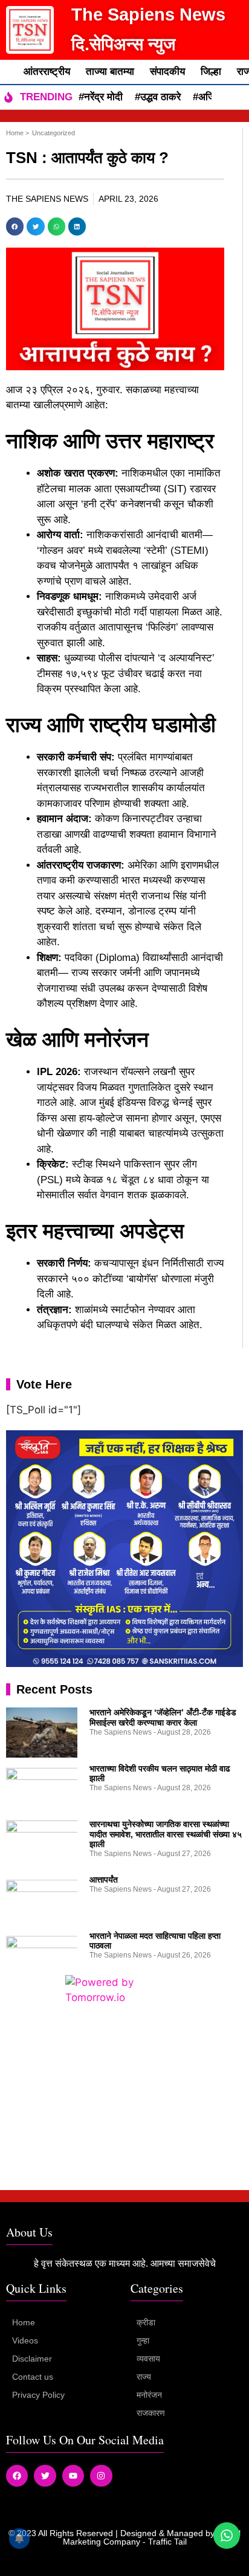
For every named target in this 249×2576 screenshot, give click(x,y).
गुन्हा (143, 2340)
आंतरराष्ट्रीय (47, 72)
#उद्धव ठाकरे (158, 97)
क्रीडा (146, 2322)
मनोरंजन (149, 2395)
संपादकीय (167, 72)
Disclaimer (32, 2359)
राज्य (144, 2377)
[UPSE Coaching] (124, 1663)
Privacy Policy (38, 2395)
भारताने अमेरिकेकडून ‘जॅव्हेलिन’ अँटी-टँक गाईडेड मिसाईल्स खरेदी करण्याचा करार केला (163, 1717)
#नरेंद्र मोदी (101, 97)
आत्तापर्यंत (104, 1880)
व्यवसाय (148, 2359)
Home (24, 2322)
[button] (15, 226)
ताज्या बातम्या (110, 72)
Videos (25, 2340)
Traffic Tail (167, 2542)
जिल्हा (211, 72)
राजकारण (151, 2413)
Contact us (33, 2377)
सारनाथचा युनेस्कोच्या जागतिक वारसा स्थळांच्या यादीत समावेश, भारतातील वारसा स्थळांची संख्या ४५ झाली (166, 1834)
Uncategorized (53, 133)
